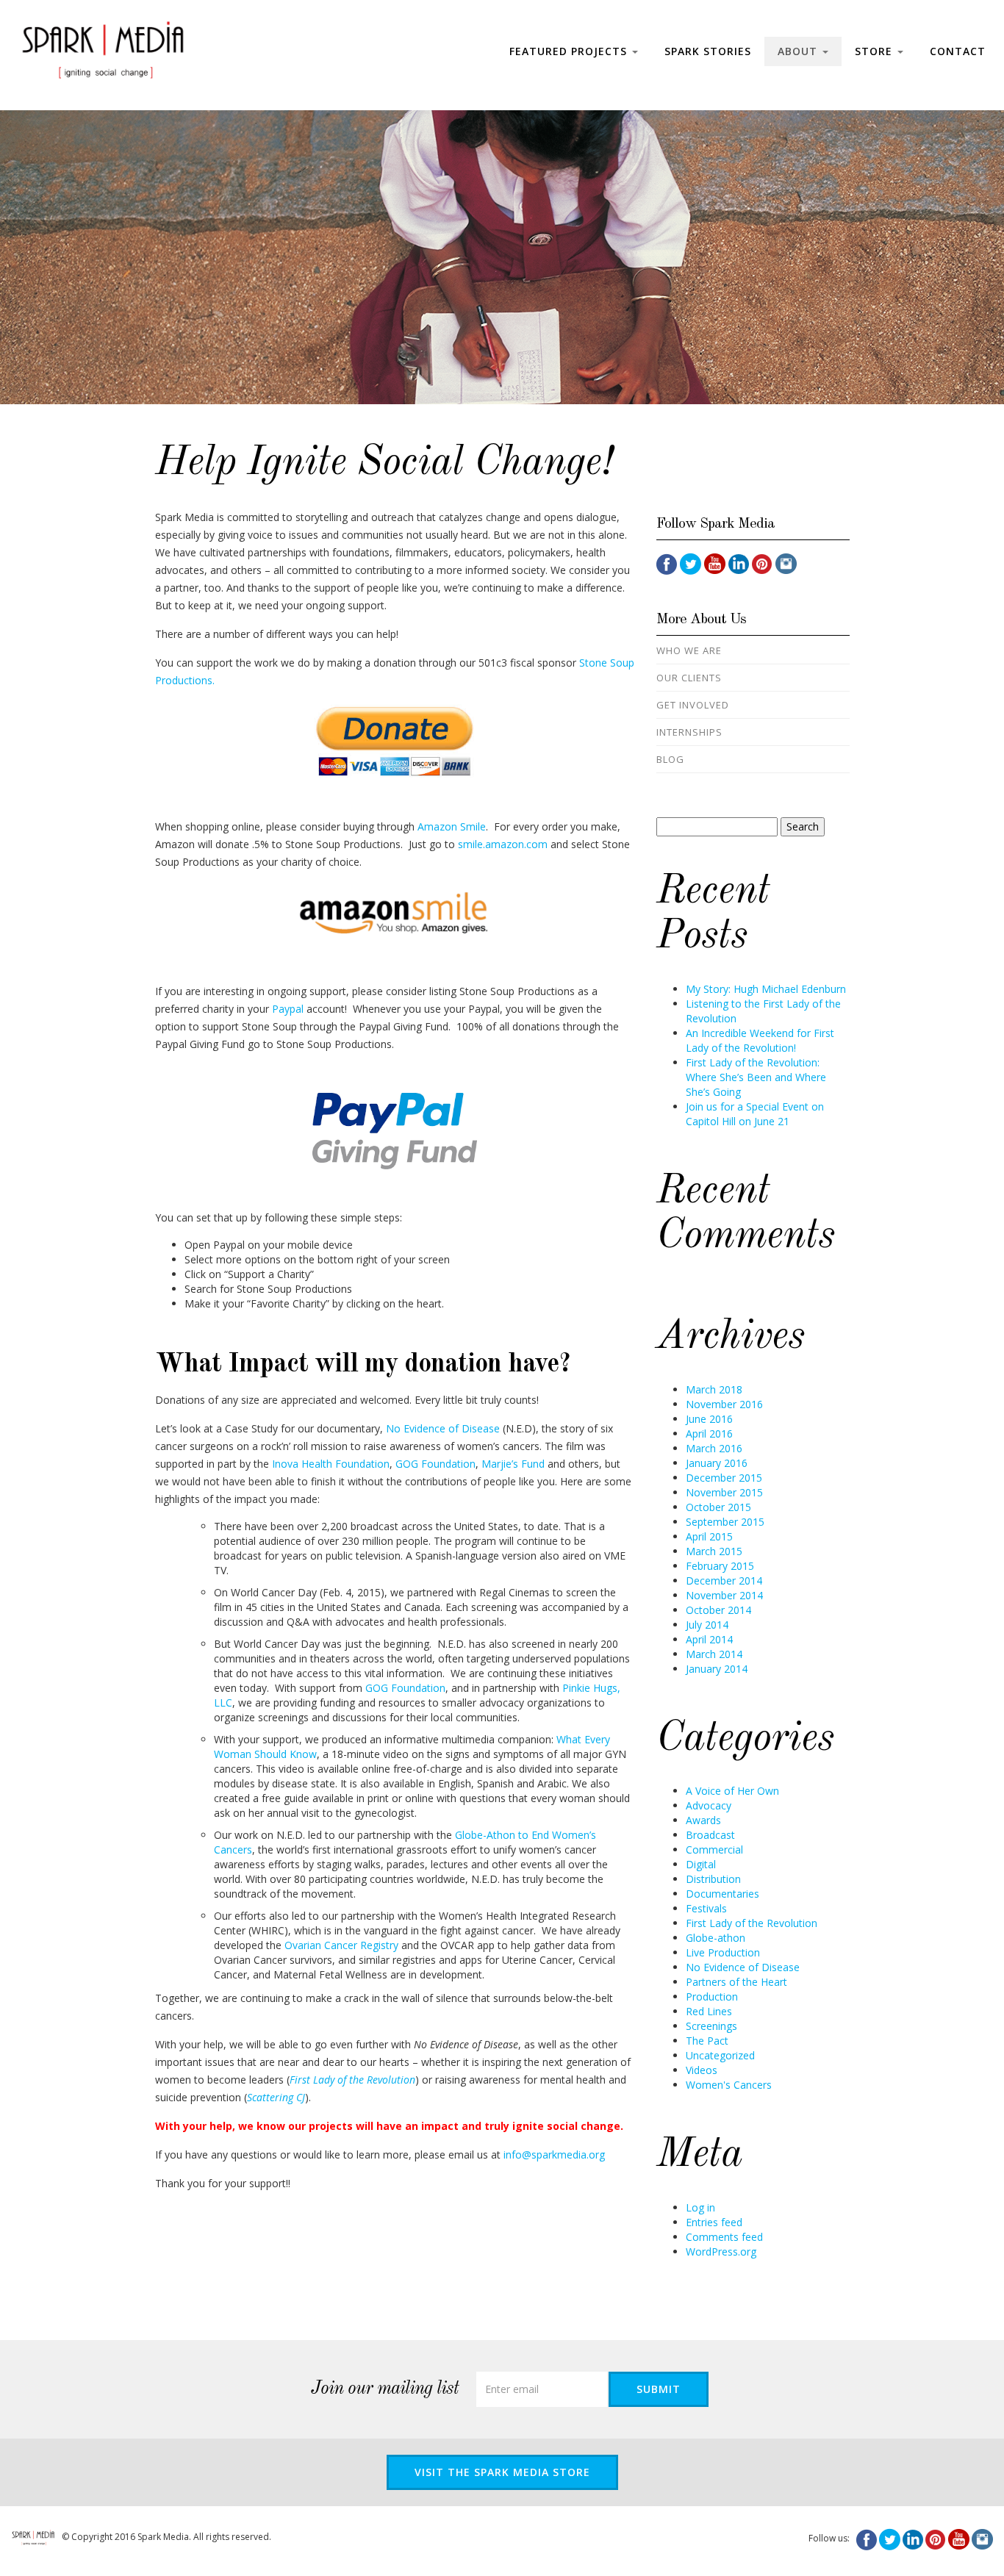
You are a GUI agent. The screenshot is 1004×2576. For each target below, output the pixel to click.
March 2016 (714, 1448)
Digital (701, 1864)
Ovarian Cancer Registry (341, 1945)
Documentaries (722, 1894)
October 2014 (718, 1610)
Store (875, 51)
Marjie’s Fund (513, 1464)
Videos (702, 2070)
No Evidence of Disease (443, 1428)
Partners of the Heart (736, 1982)
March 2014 (714, 1654)
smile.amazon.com (503, 844)
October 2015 (718, 1507)
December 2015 (724, 1478)
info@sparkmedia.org (554, 2155)
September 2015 (725, 1522)
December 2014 (724, 1581)
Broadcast (710, 1835)
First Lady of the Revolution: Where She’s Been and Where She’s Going (756, 1077)
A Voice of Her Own (732, 1791)
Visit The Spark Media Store (502, 2472)
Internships (689, 732)
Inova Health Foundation (331, 1464)
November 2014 (724, 1595)
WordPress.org (721, 2252)
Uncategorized (720, 2055)
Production (712, 1996)
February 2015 (720, 1566)
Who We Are (689, 650)
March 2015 (714, 1551)
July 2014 (707, 1625)
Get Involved (693, 705)
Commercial (714, 1850)
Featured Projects (570, 51)
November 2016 (724, 1404)
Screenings (711, 2026)
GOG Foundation (435, 1464)
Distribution (713, 1879)
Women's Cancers (729, 2085)
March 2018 (714, 1389)
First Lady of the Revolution (752, 1923)
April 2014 (709, 1639)
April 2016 (709, 1434)
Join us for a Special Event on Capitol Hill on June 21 (755, 1114)
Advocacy (709, 1805)
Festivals (706, 1908)
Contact (958, 51)
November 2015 (724, 1492)
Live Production (723, 1952)
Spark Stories (708, 51)
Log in (700, 2207)
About (799, 51)
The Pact (707, 2041)
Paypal (288, 1009)
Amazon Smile (452, 826)
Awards (703, 1820)
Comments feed (724, 2237)
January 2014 (717, 1669)
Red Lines (709, 2011)
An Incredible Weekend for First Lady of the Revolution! (760, 1040)
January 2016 (717, 1463)
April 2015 (709, 1536)
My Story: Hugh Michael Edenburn (766, 989)
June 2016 (709, 1419)
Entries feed (714, 2222)
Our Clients (689, 678)
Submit (659, 2389)
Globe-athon (716, 1938)
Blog (670, 759)
